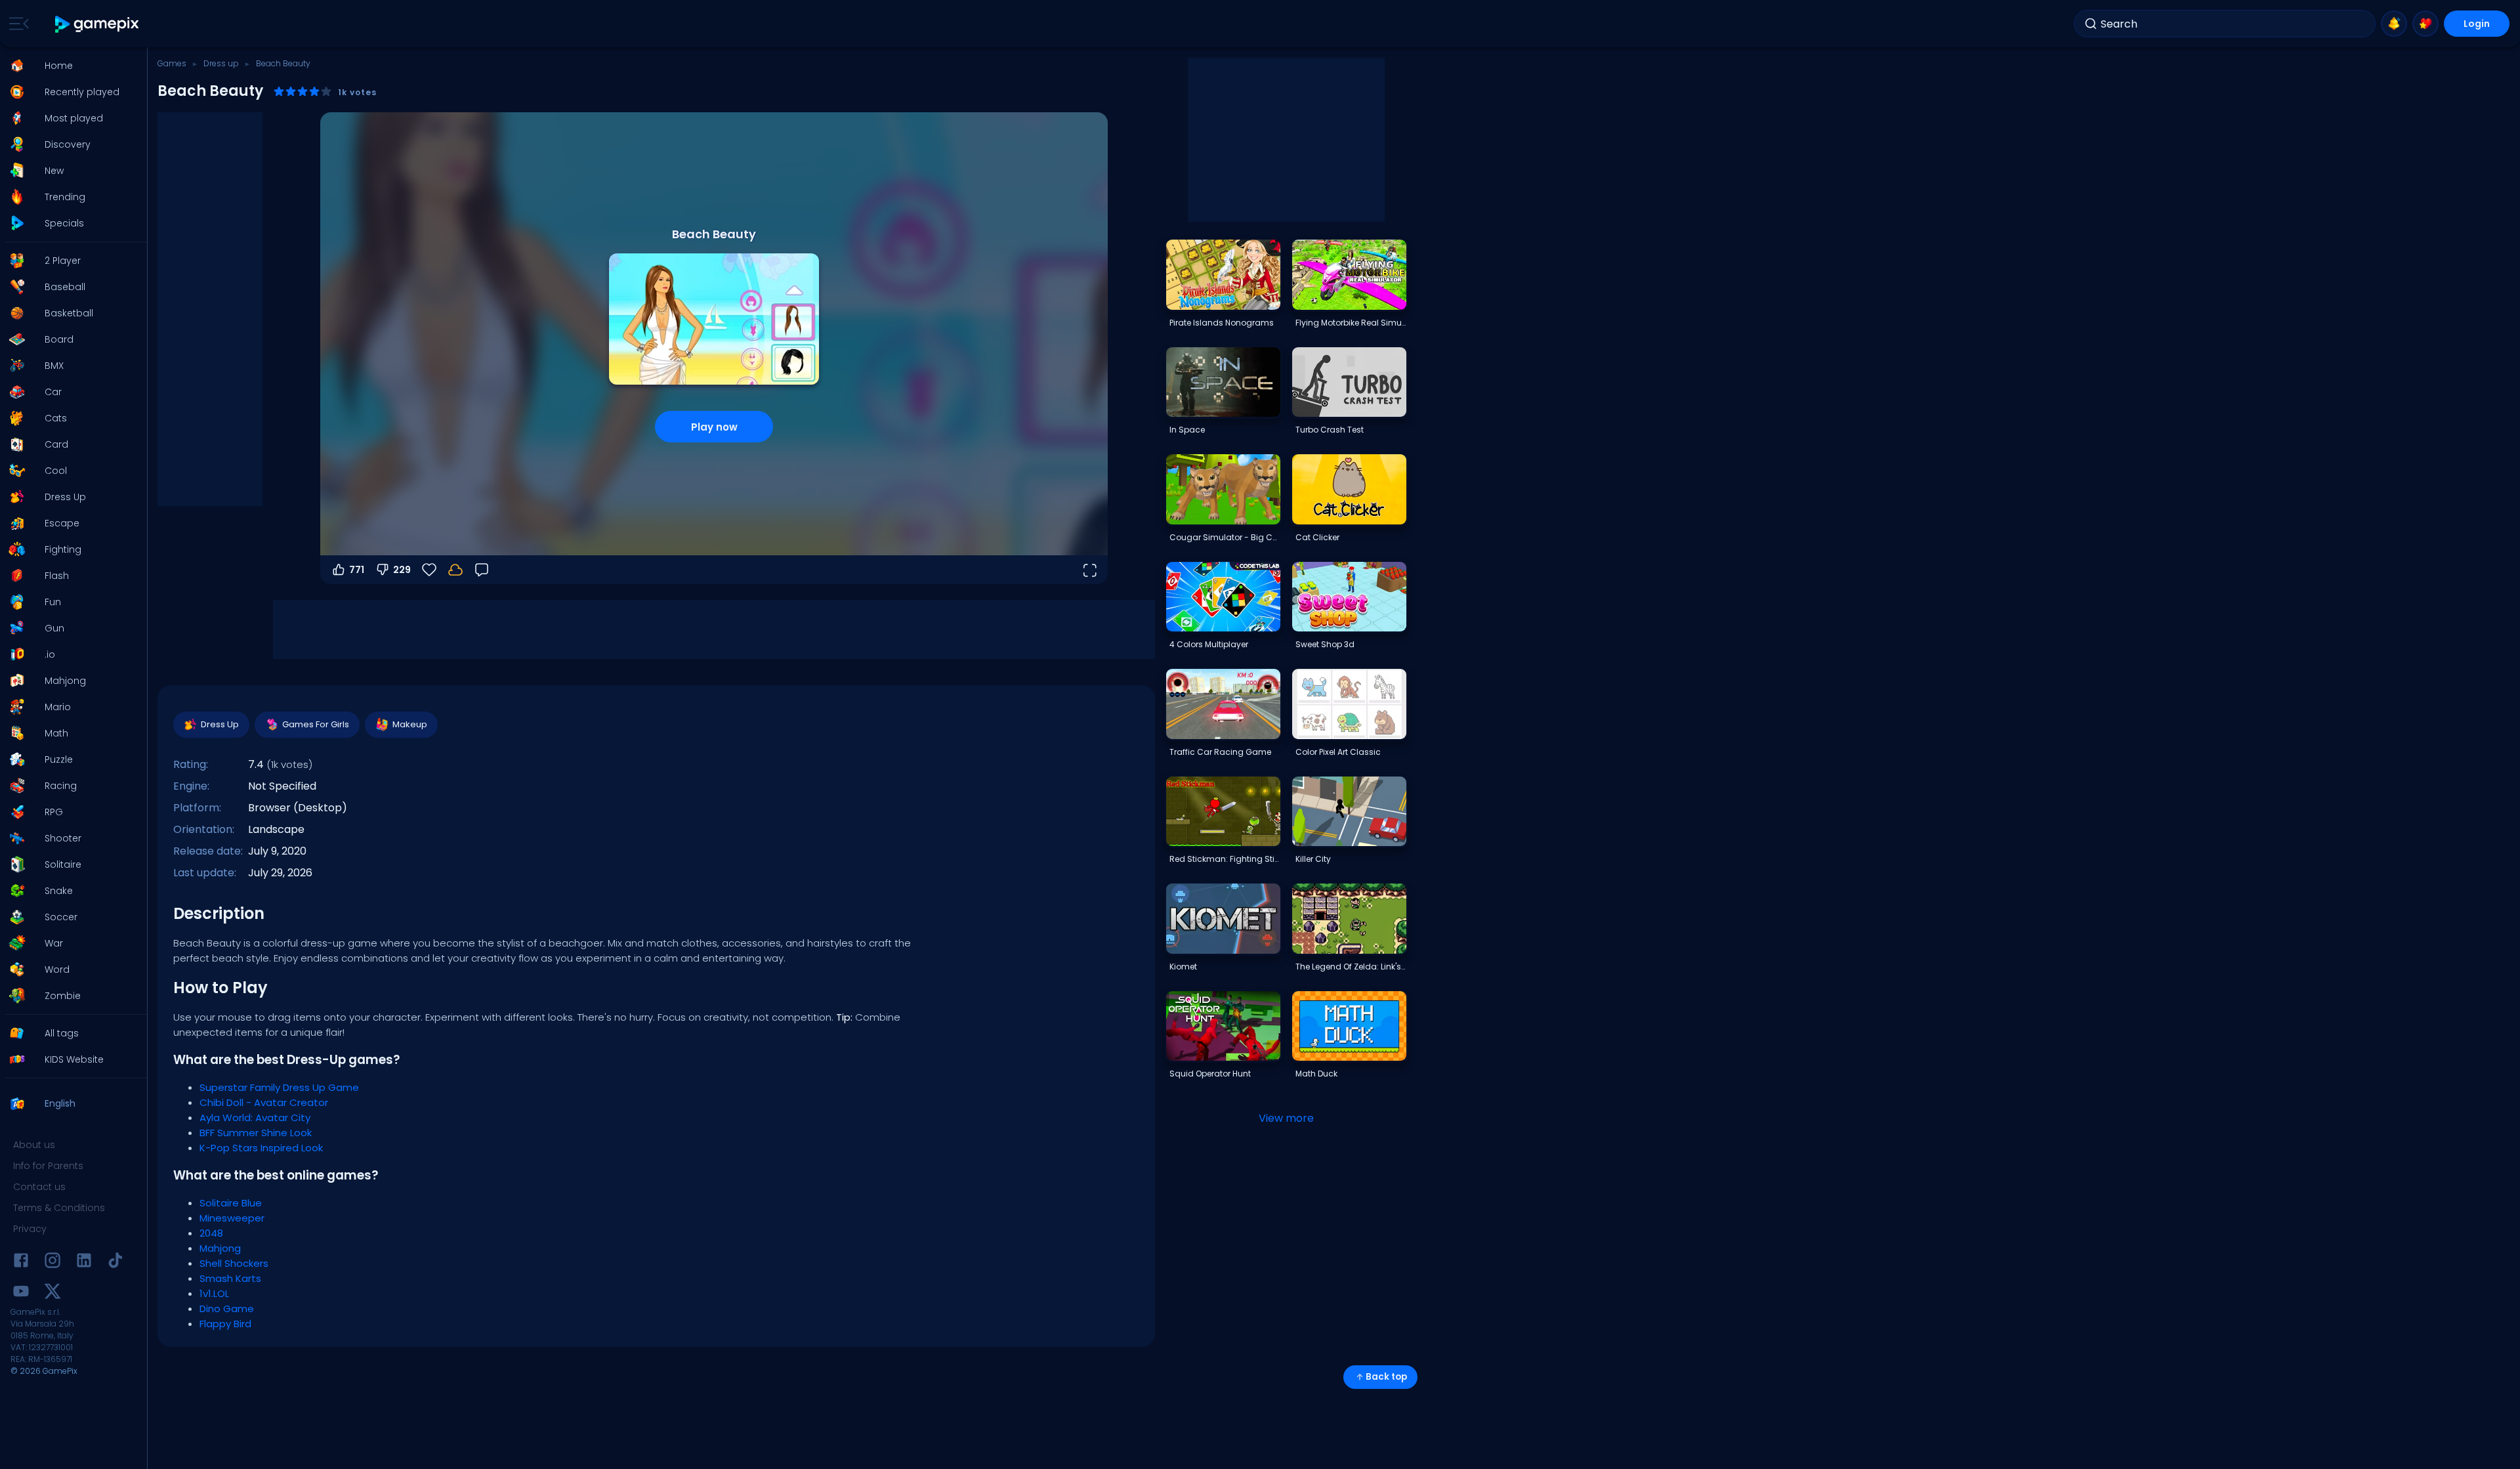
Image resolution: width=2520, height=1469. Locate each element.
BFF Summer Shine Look (256, 1133)
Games (172, 63)
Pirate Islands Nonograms (1222, 323)
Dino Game (227, 1309)
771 (357, 570)
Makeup (410, 724)
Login (2477, 24)
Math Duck (1316, 1074)
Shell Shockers (234, 1263)
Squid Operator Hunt (1210, 1074)
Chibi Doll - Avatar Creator (264, 1102)
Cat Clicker (1317, 537)
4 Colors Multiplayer (1209, 644)
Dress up (221, 63)
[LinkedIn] (84, 1263)
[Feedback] (482, 570)
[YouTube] (21, 1293)
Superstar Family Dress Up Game (279, 1087)
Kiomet (1183, 967)
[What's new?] (2394, 24)
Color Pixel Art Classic (1338, 752)
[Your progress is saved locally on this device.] (455, 570)
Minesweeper (232, 1218)
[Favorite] (2425, 24)
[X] (52, 1293)
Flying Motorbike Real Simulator (1351, 323)
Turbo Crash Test (1330, 430)
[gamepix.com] (97, 24)
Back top (1386, 1377)
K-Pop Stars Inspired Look (261, 1148)
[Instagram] (52, 1263)
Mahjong (220, 1248)
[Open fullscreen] (1089, 570)
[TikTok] (115, 1263)
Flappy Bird (225, 1324)
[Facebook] (21, 1263)
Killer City (1313, 859)
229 (402, 570)
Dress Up (220, 724)
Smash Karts (230, 1278)
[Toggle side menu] (16, 24)
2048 (211, 1233)
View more (1286, 1118)
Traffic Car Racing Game (1220, 752)
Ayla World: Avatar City (255, 1118)
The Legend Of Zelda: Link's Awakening (1351, 967)
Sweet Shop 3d (1325, 644)
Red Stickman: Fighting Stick (1225, 859)
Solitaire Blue (231, 1203)
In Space (1187, 430)
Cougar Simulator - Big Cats (1225, 537)
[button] (70, 66)
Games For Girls (316, 724)
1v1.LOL (214, 1293)
